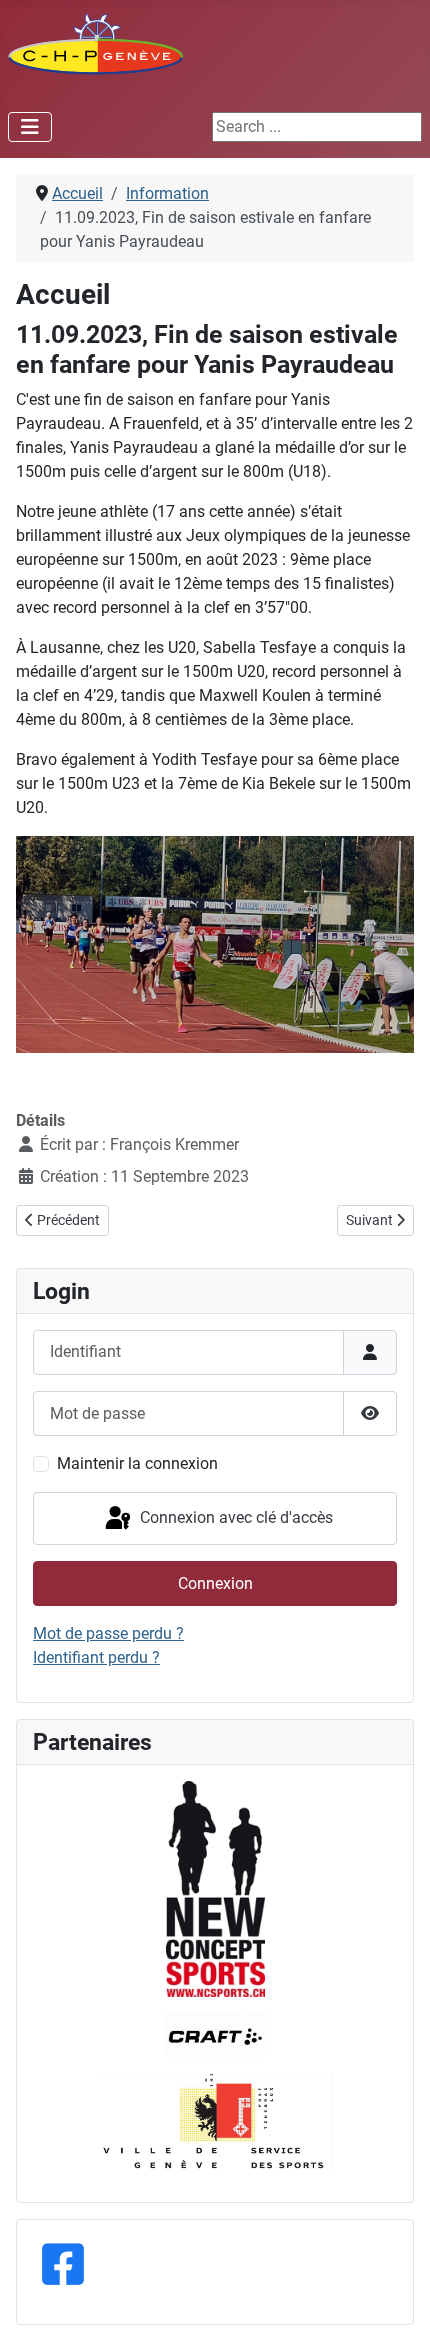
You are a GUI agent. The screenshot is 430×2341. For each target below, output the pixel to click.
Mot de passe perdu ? (108, 1633)
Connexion (215, 1583)
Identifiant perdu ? (96, 1657)
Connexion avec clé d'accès (234, 1517)
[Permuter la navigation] (30, 127)
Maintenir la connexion (137, 1463)
